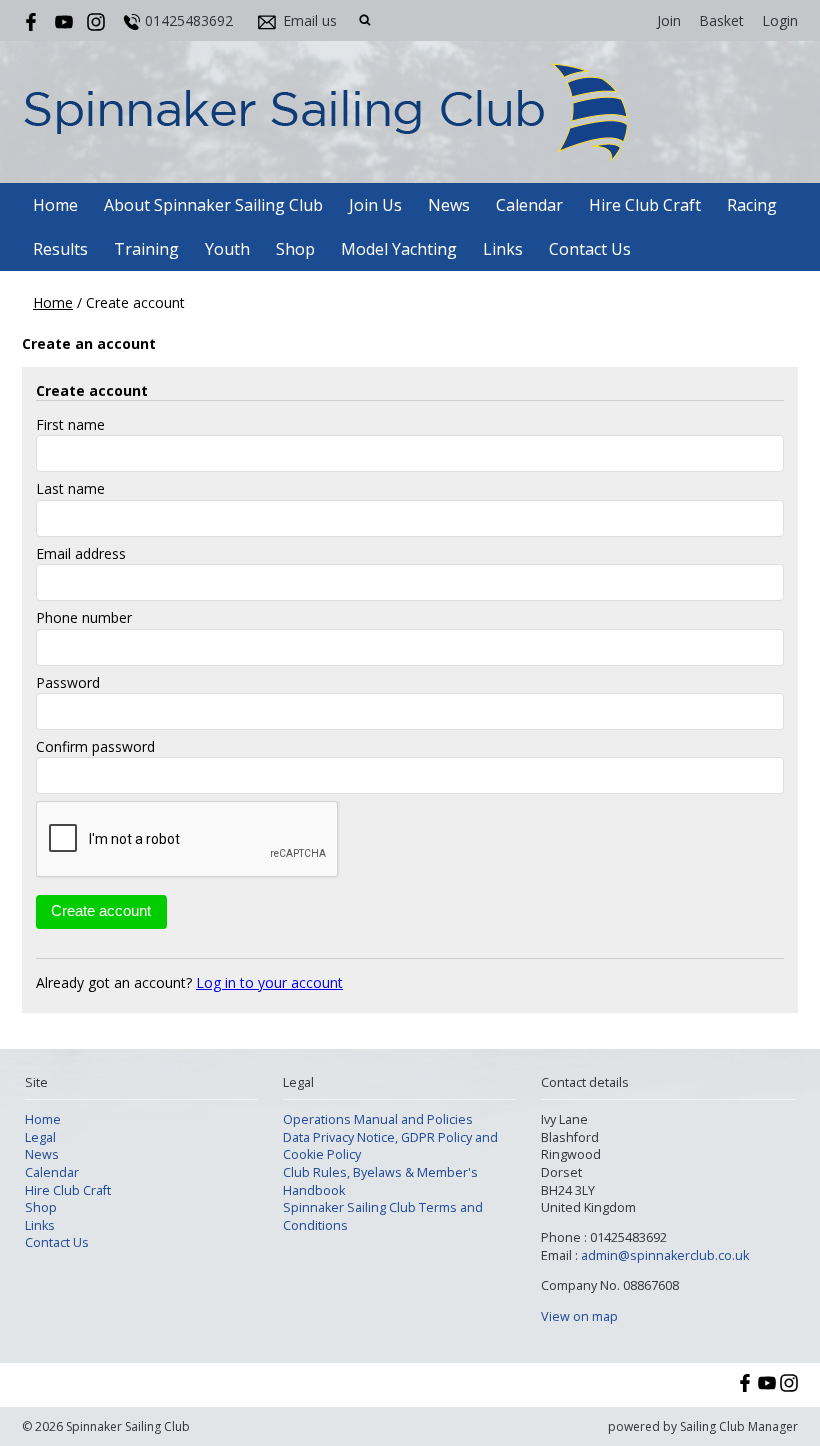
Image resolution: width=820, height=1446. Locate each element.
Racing (752, 205)
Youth (227, 249)
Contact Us (590, 249)
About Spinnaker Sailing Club (213, 205)
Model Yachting (399, 249)
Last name (70, 488)
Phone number (84, 617)
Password (68, 682)
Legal (40, 1137)
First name (70, 424)
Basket (721, 20)
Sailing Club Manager (739, 1426)
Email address (81, 553)
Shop (295, 249)
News (449, 205)
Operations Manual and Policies (378, 1119)
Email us (310, 20)
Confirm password (95, 746)
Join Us (375, 205)
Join (669, 20)
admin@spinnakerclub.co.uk (665, 1255)
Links (503, 249)
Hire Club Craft (645, 205)
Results (60, 249)
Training (146, 249)
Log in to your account (269, 982)
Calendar (529, 205)
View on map (579, 1316)
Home (55, 205)
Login (780, 20)
